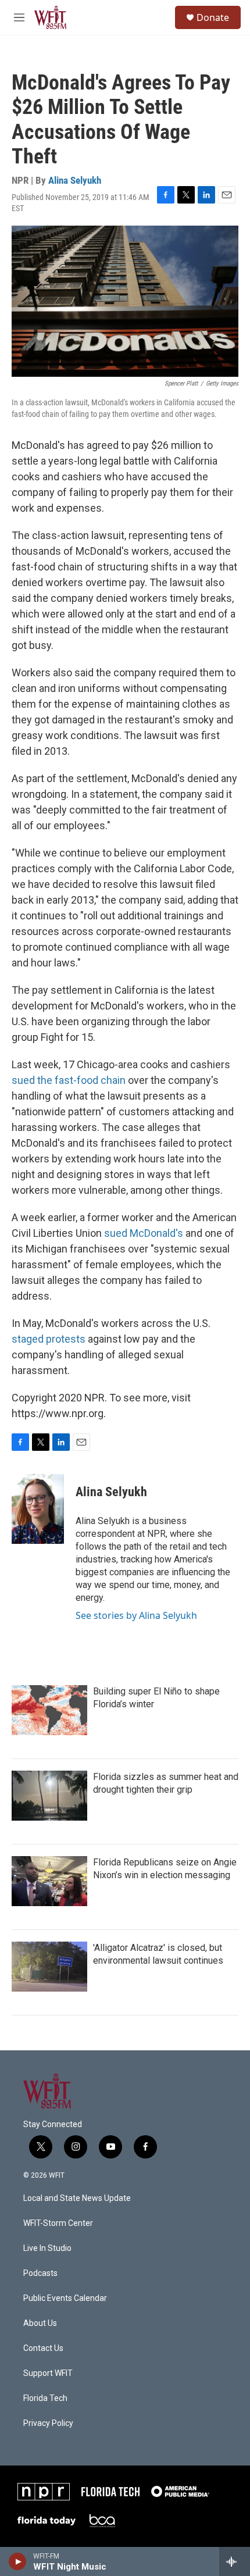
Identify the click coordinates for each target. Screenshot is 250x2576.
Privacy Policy (48, 2423)
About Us (40, 2323)
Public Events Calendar (65, 2298)
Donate (213, 17)
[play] (18, 2561)
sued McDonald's (144, 1233)
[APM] (180, 2491)
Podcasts (40, 2273)
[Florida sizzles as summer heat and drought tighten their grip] (49, 1796)
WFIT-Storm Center (58, 2223)
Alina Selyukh (75, 180)
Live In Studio (47, 2248)
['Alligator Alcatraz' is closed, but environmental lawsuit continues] (49, 1967)
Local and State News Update (77, 2198)
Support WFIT (48, 2373)
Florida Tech (45, 2398)
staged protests (50, 1339)
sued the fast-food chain (69, 1080)
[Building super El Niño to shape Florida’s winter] (49, 1710)
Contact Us (43, 2348)
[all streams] (235, 2561)
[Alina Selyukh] (38, 1509)
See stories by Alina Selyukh (136, 1615)
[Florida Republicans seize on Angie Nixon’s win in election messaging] (49, 1881)
